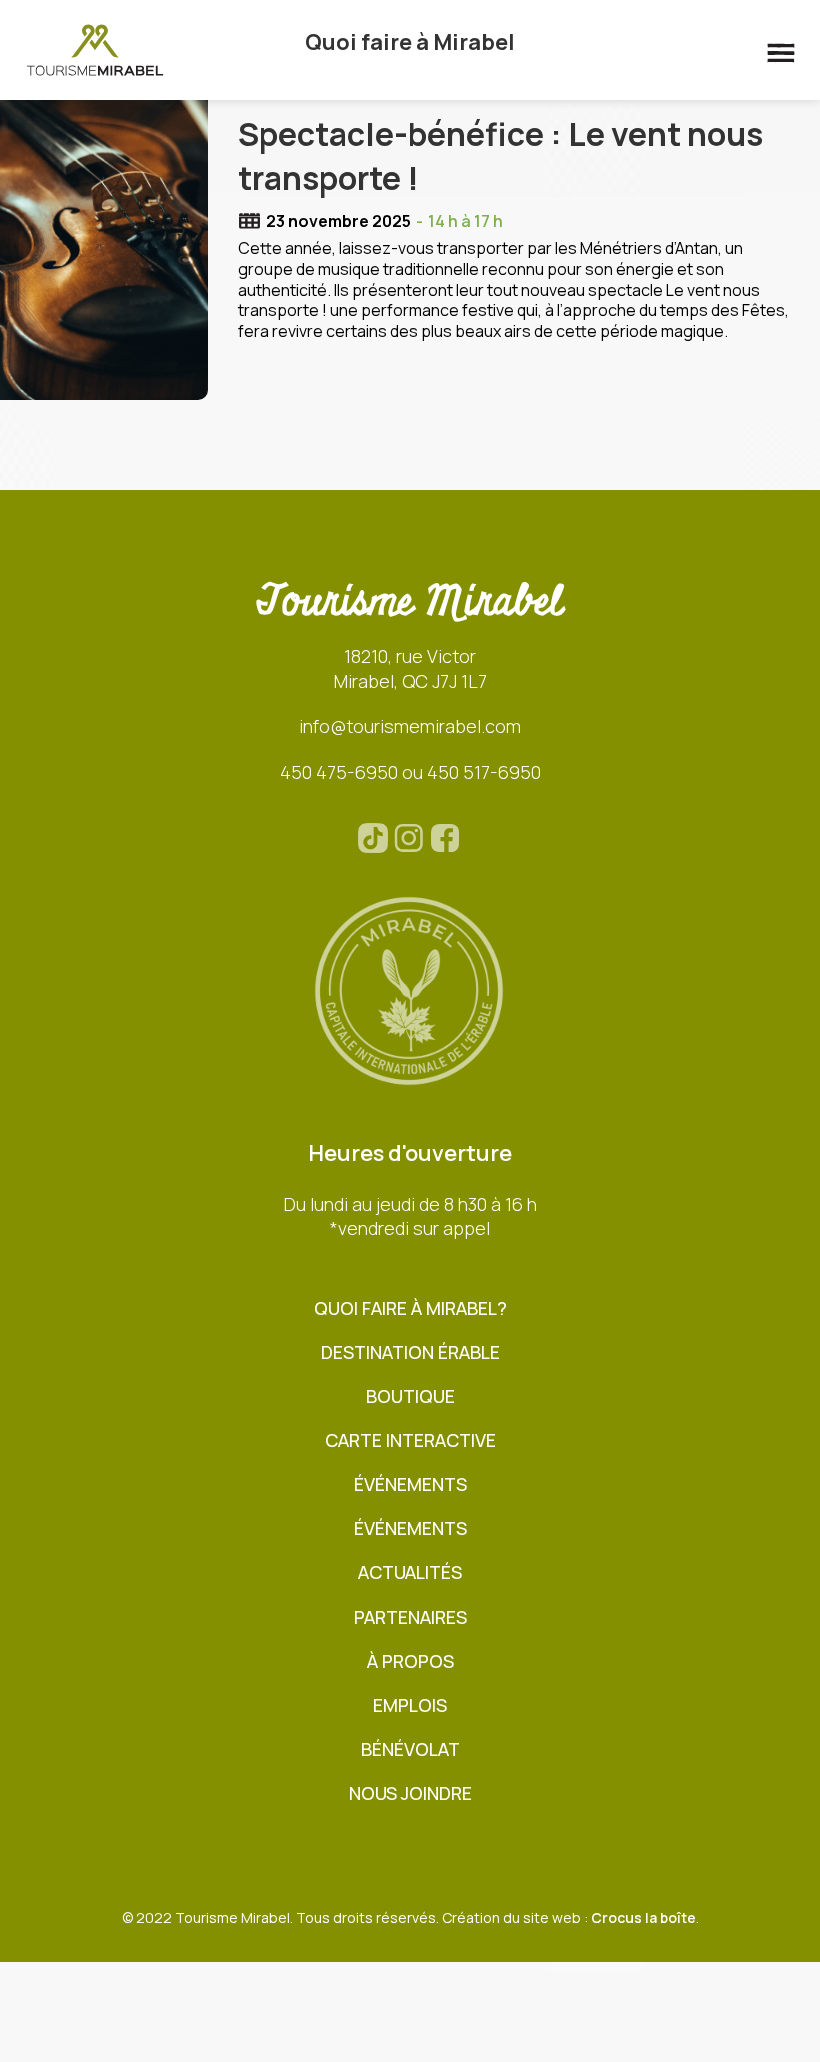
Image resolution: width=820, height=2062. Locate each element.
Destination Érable (410, 1352)
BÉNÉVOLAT (410, 1749)
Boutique (410, 1396)
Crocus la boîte (643, 1917)
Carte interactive (410, 1440)
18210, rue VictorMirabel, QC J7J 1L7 (410, 668)
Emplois (410, 1705)
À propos (410, 1661)
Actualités (410, 1572)
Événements (410, 1484)
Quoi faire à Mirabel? (410, 1308)
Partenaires (410, 1617)
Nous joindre (410, 1793)
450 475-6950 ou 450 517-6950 (410, 772)
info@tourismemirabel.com (410, 726)
